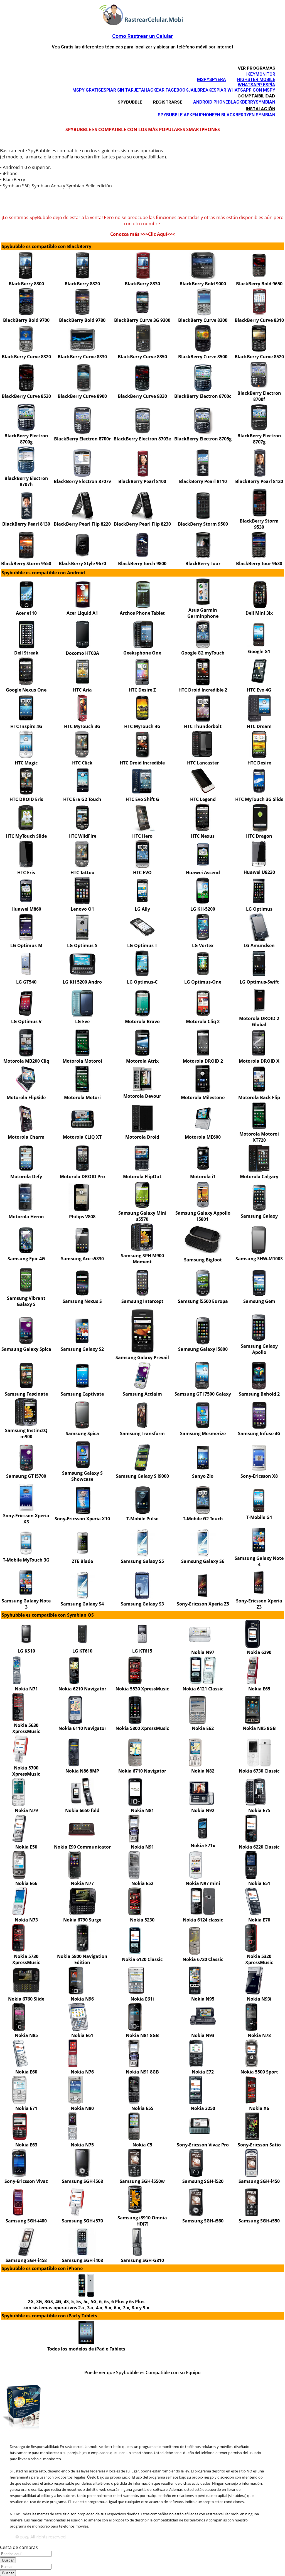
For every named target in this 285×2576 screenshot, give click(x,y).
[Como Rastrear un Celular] (142, 24)
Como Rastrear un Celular (142, 36)
